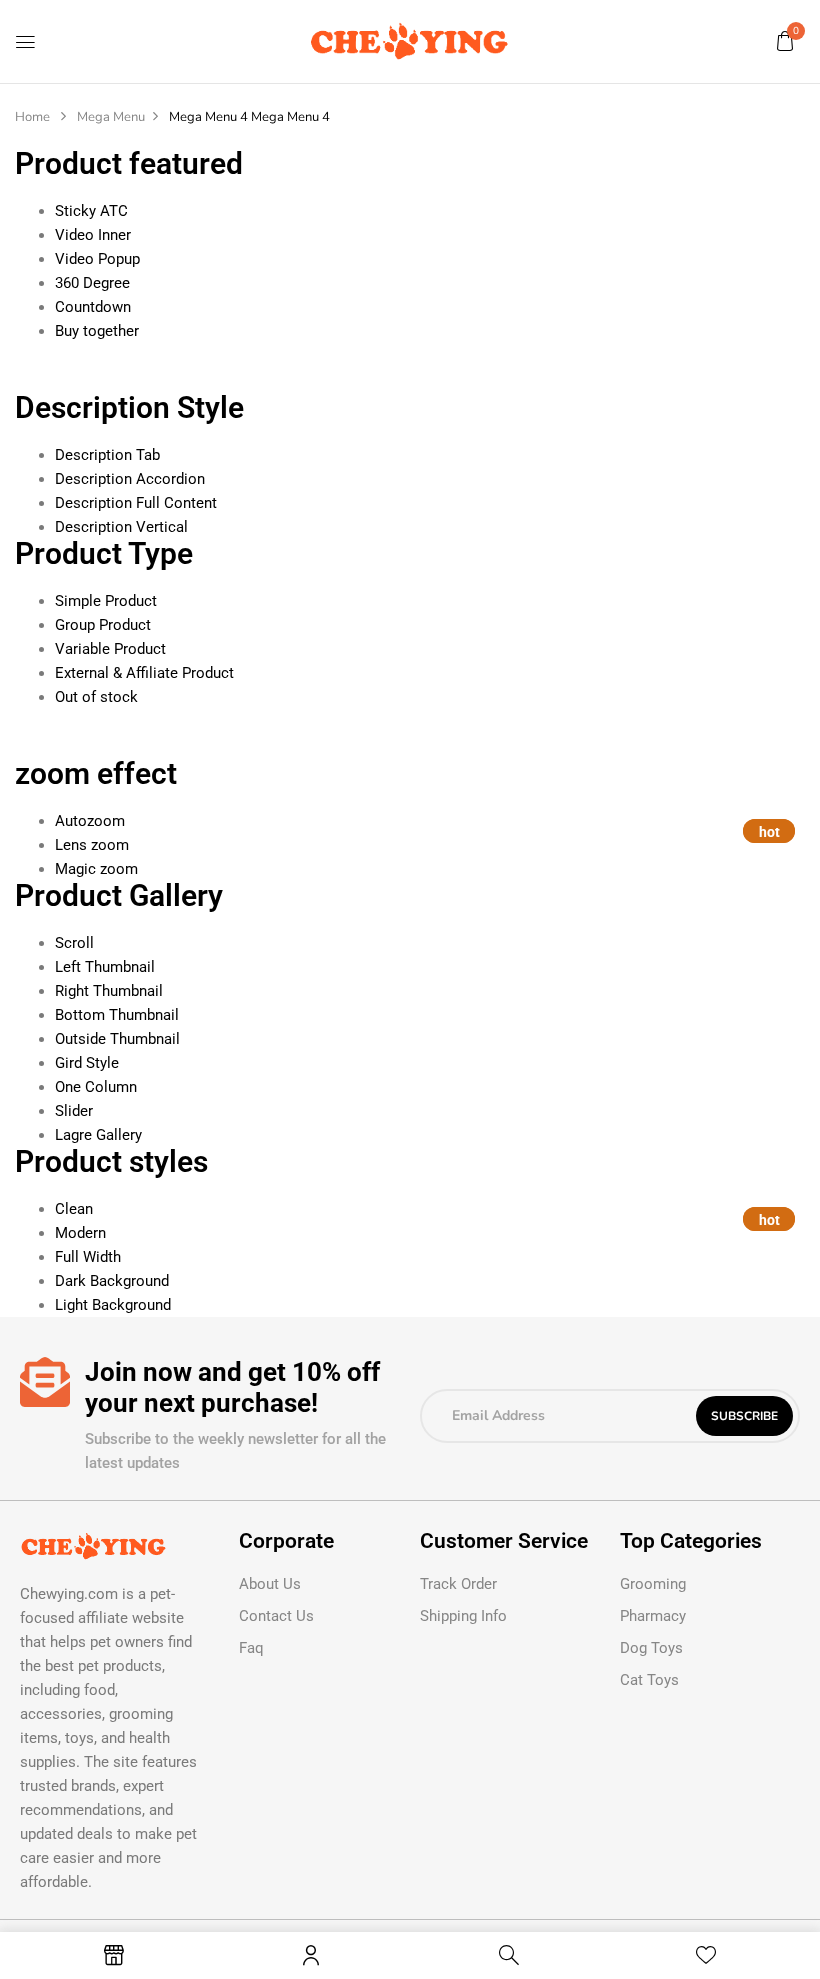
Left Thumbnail (105, 967)
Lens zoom (92, 845)
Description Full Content (136, 503)
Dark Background (112, 1281)
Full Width (88, 1257)
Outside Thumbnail (117, 1039)
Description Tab (107, 455)
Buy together (97, 331)
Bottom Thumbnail (117, 1015)
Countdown (93, 307)
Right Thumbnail (109, 991)
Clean (74, 1209)
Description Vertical (121, 527)
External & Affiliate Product (144, 673)
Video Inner (93, 235)
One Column (96, 1087)
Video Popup (97, 259)
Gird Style (87, 1063)
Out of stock (96, 697)
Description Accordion (130, 479)
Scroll (74, 943)
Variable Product (110, 649)
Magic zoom (96, 869)
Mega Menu (111, 117)
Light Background (113, 1305)
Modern (80, 1233)
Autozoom (90, 821)
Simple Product (106, 601)
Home (32, 117)
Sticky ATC (91, 211)
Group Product (103, 625)
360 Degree (92, 283)
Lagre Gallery (98, 1135)
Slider (74, 1111)
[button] (785, 41)
